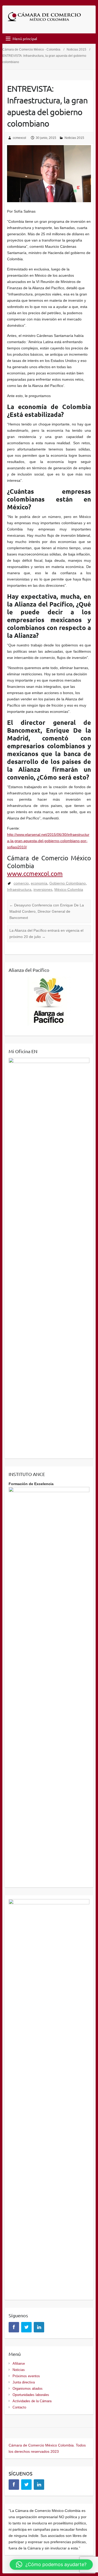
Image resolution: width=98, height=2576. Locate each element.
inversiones (43, 889)
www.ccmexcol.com (35, 873)
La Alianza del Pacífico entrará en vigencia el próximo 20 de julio (46, 934)
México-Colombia (69, 889)
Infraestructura (19, 889)
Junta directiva (24, 2382)
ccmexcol (19, 138)
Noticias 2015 (76, 50)
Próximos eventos (26, 2376)
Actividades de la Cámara (32, 2401)
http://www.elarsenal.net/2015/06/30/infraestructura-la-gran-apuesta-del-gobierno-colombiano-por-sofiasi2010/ (48, 841)
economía (39, 883)
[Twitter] (26, 2327)
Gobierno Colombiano (68, 883)
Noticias (19, 2370)
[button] (51, 2565)
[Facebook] (14, 2327)
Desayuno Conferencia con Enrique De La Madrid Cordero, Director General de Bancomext (47, 911)
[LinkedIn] (39, 2327)
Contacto (19, 2407)
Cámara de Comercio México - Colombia (31, 50)
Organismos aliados (28, 2389)
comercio (21, 883)
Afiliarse (19, 2364)
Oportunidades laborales (31, 2395)
